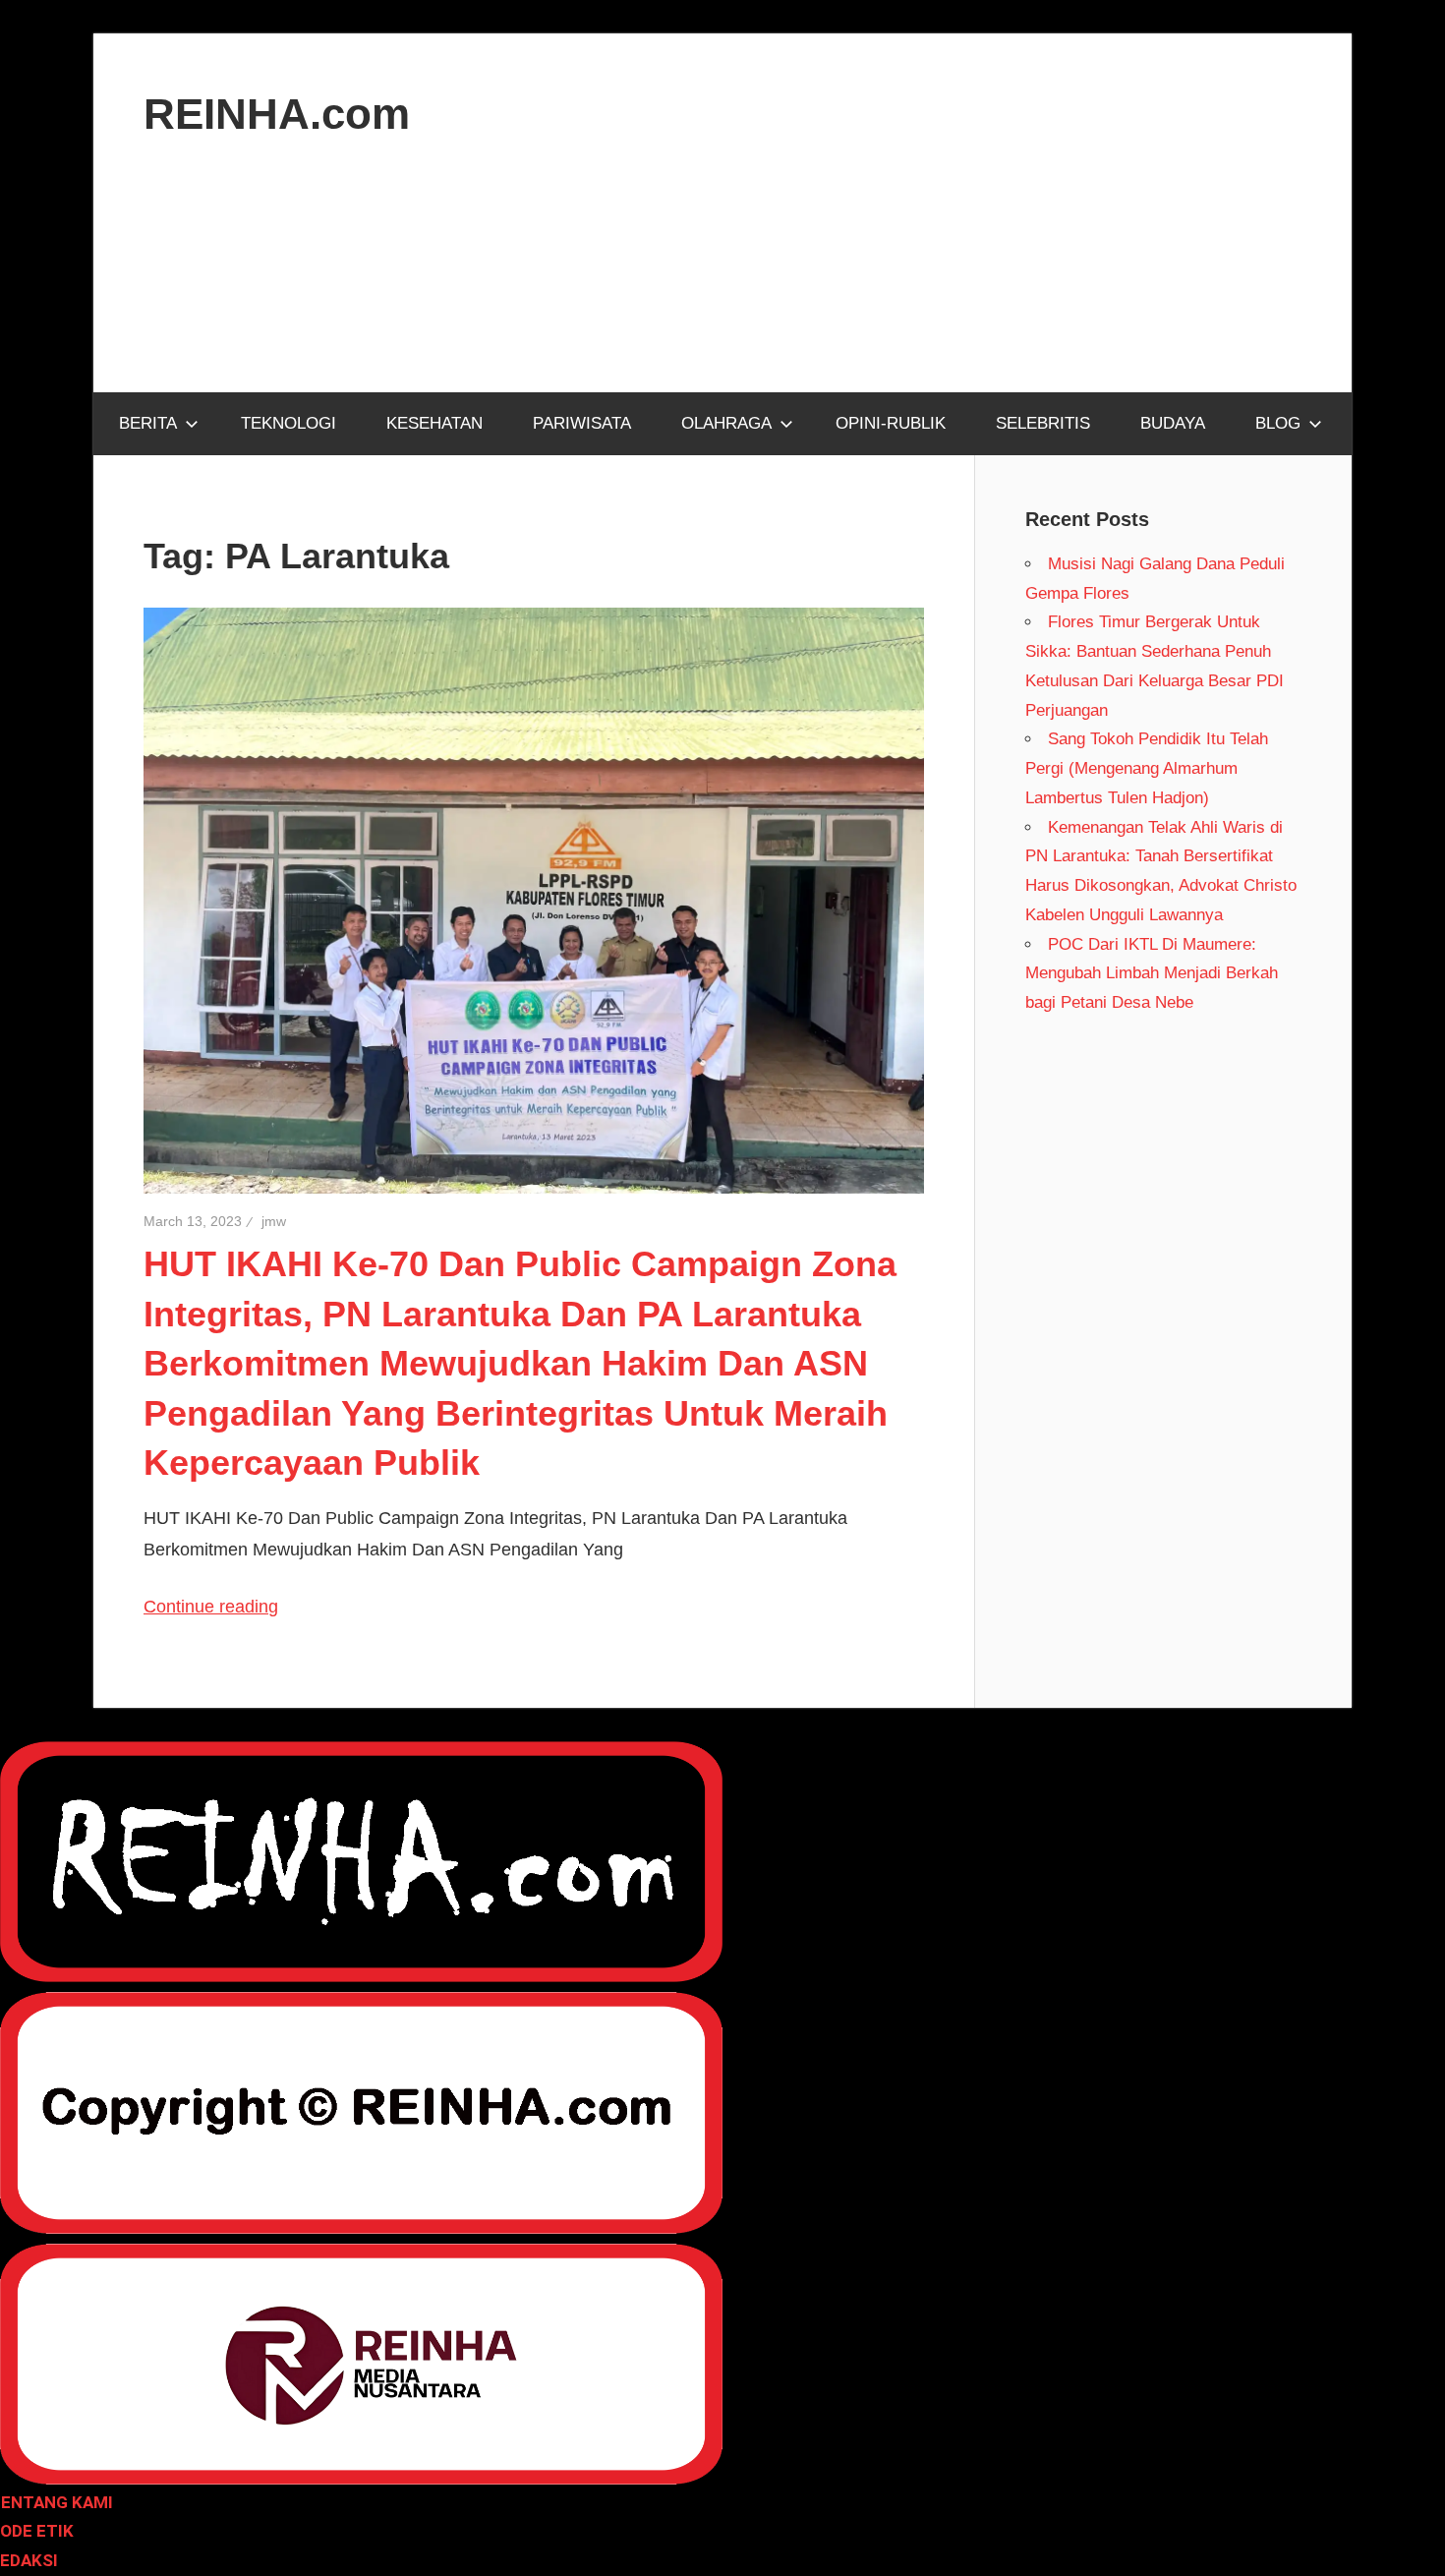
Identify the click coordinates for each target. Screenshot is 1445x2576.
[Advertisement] (722, 289)
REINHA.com (277, 114)
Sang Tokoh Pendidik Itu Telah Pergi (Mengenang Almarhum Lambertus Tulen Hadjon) (1147, 768)
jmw (274, 1221)
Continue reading (211, 1607)
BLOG (1278, 423)
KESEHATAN (434, 423)
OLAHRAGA (726, 423)
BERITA (148, 423)
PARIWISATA (582, 423)
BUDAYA (1173, 423)
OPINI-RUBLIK (891, 423)
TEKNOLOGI (289, 423)
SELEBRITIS (1043, 423)
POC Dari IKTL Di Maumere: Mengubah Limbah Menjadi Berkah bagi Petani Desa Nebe (1152, 974)
